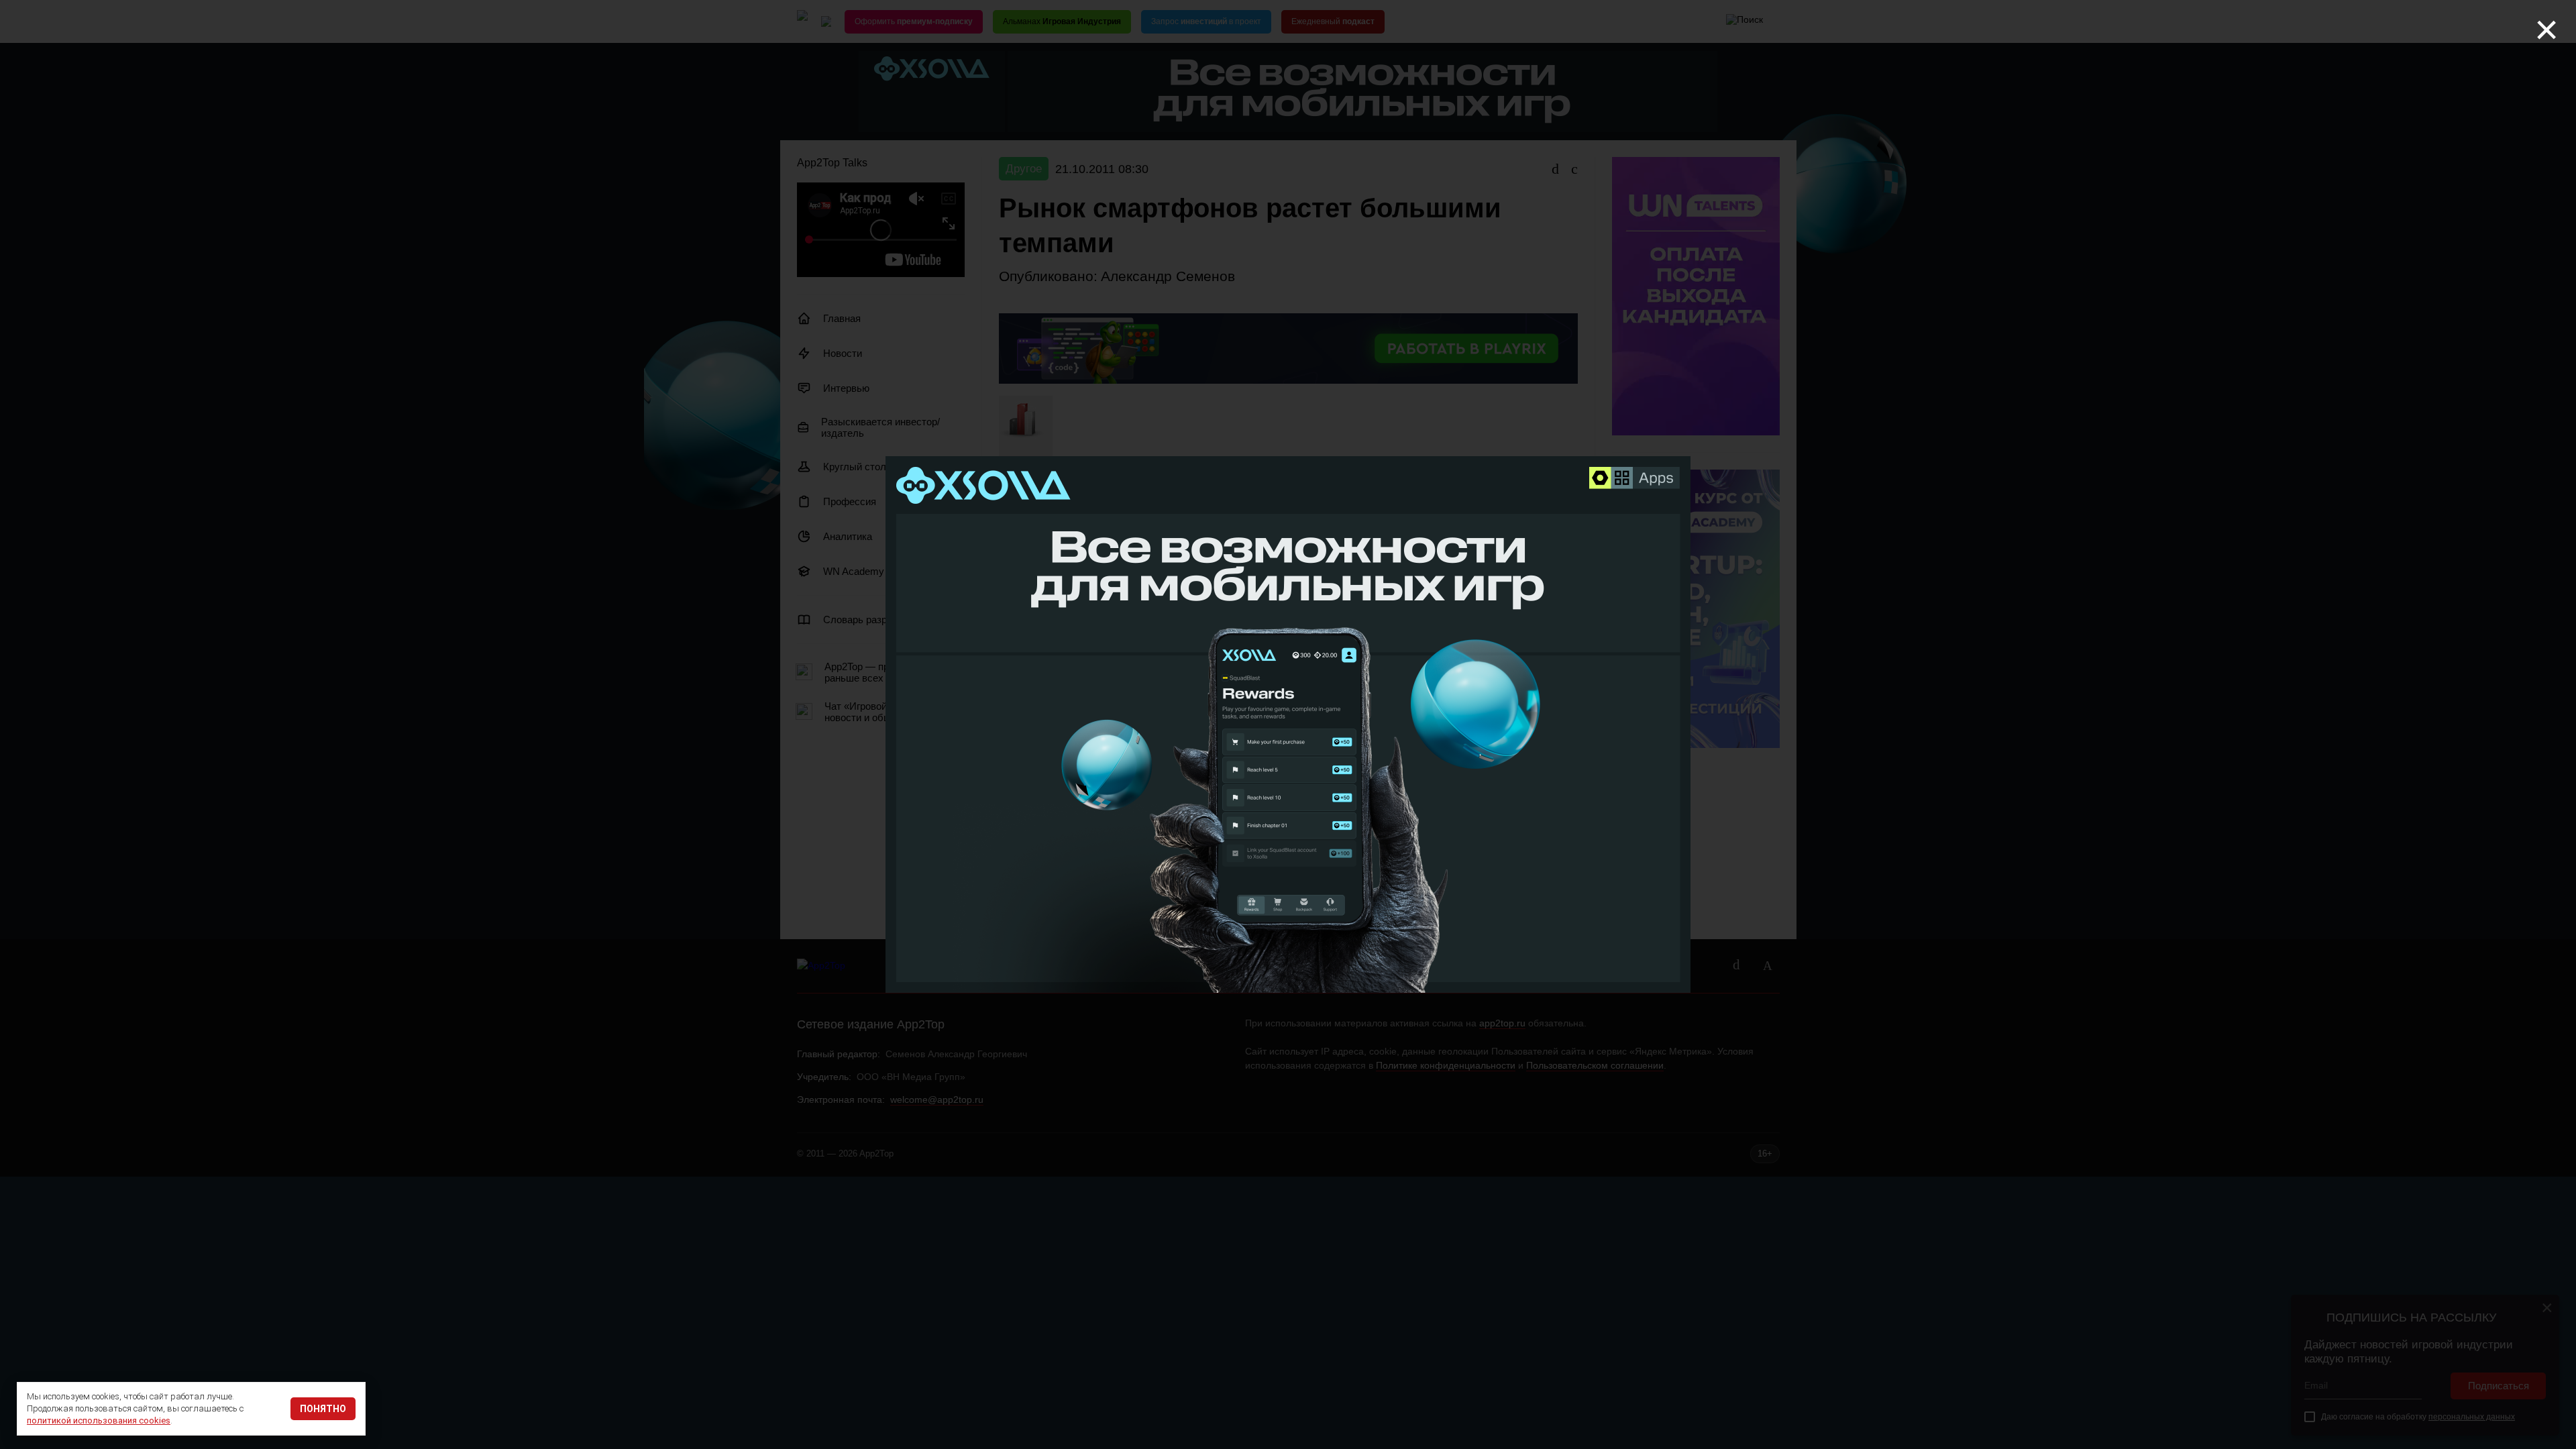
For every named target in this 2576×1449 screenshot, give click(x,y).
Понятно (323, 1409)
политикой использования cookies (99, 1420)
